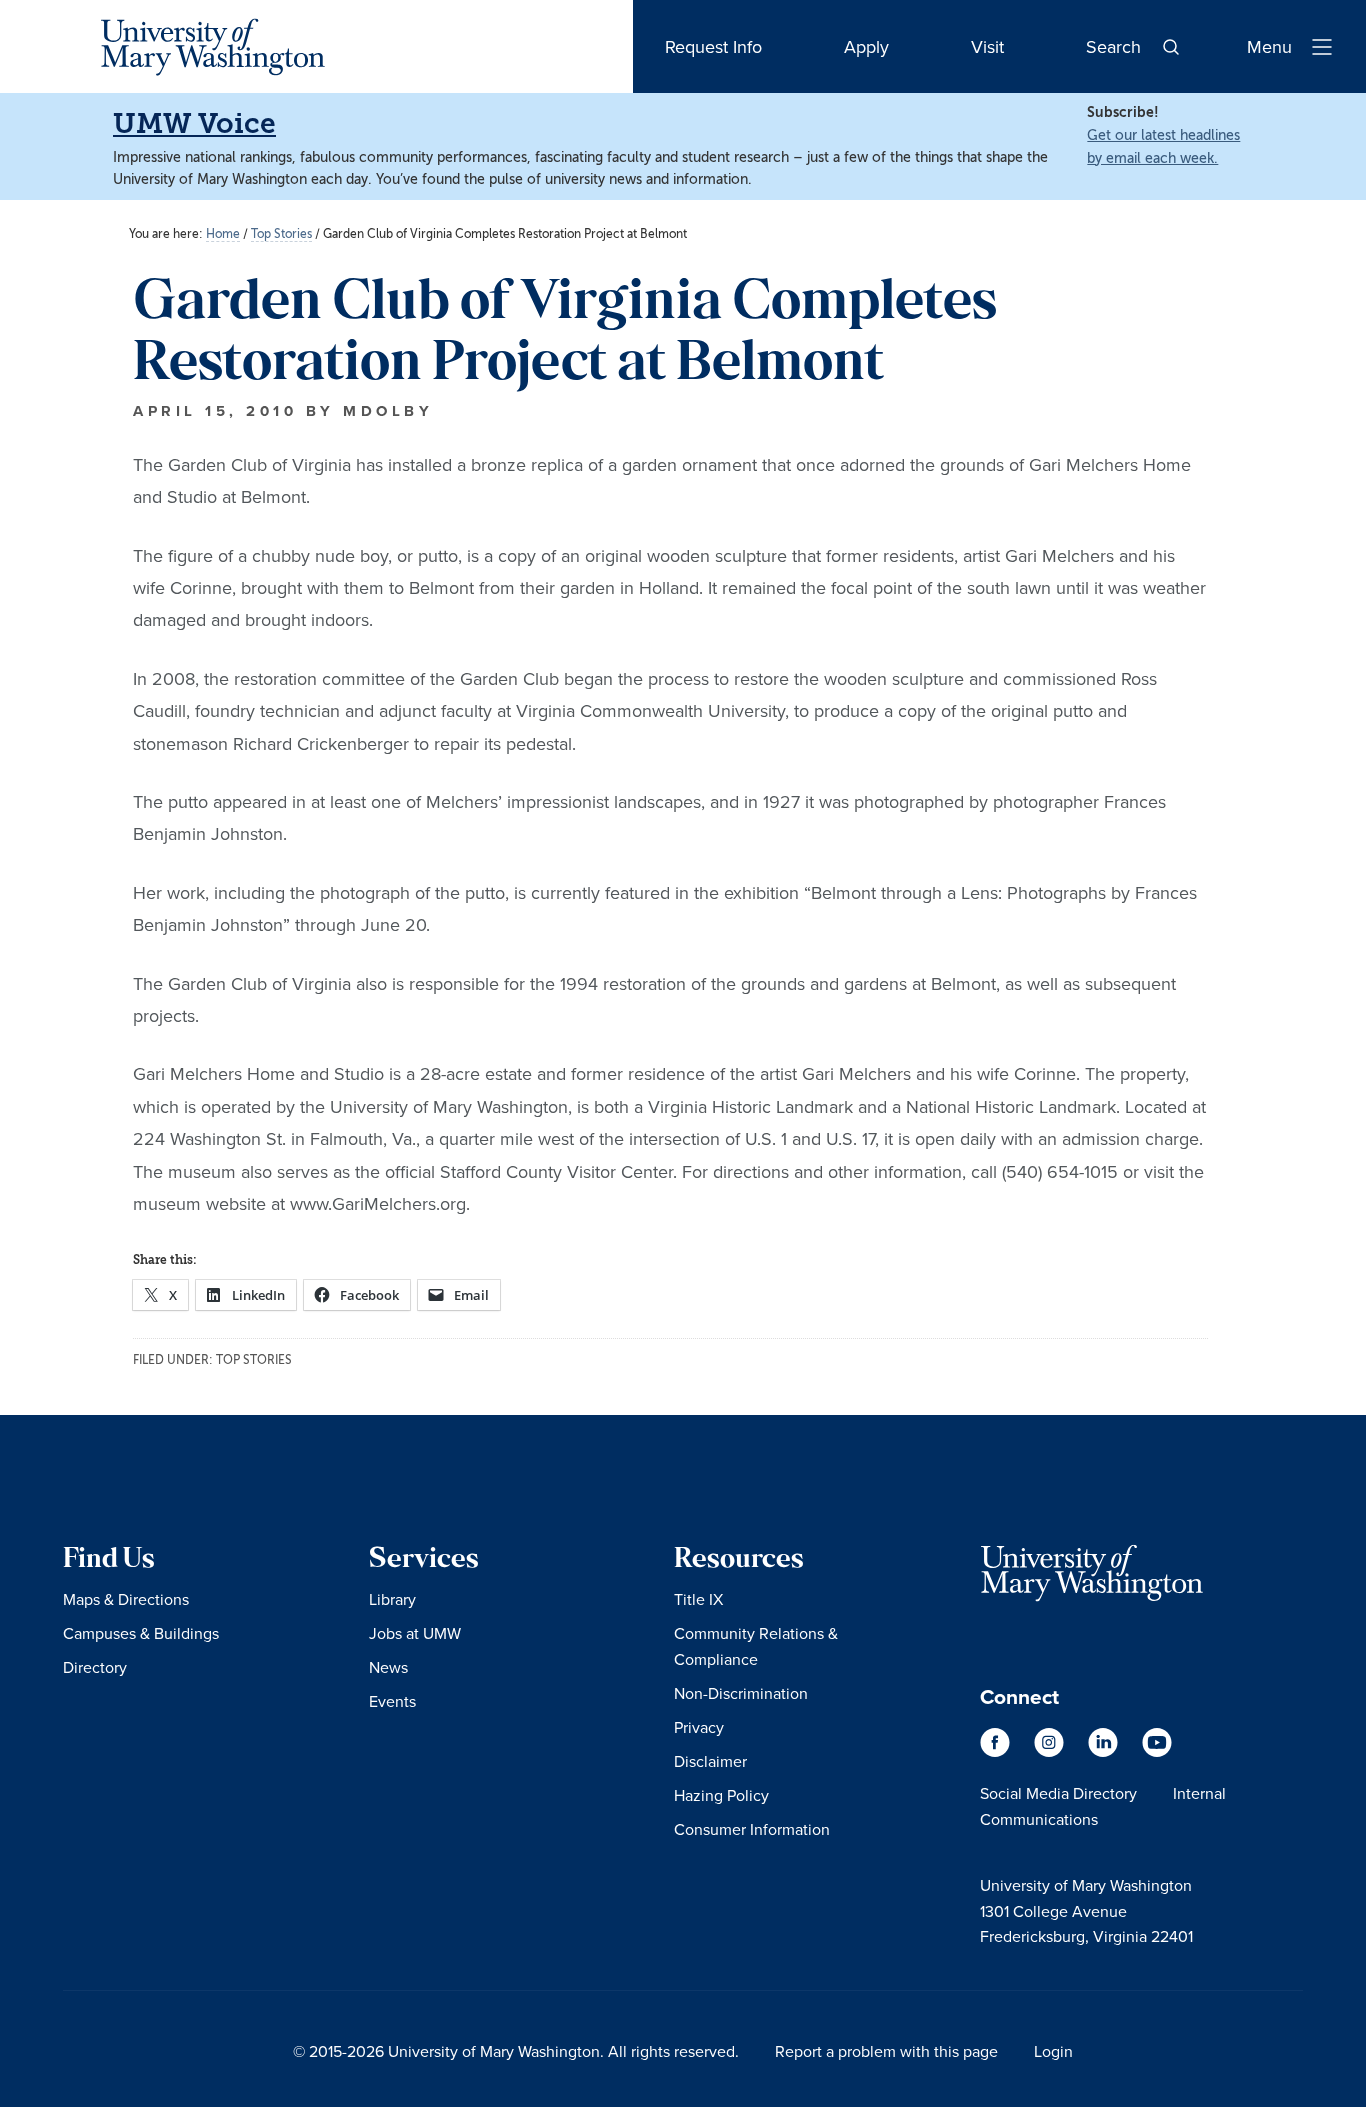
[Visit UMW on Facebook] (997, 1752)
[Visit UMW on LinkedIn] (1105, 1752)
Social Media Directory (1058, 1793)
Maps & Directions (126, 1599)
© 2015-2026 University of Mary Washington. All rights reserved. (516, 2051)
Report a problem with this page (886, 2051)
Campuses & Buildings (141, 1633)
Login (1053, 2051)
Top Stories (254, 1360)
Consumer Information (752, 1829)
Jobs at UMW (415, 1633)
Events (392, 1701)
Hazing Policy (721, 1795)
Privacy (699, 1727)
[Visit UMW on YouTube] (1157, 1752)
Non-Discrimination (741, 1693)
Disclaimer (710, 1761)
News (388, 1667)
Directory (95, 1667)
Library (392, 1599)
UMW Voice (194, 123)
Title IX (698, 1599)
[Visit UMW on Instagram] (1051, 1752)
